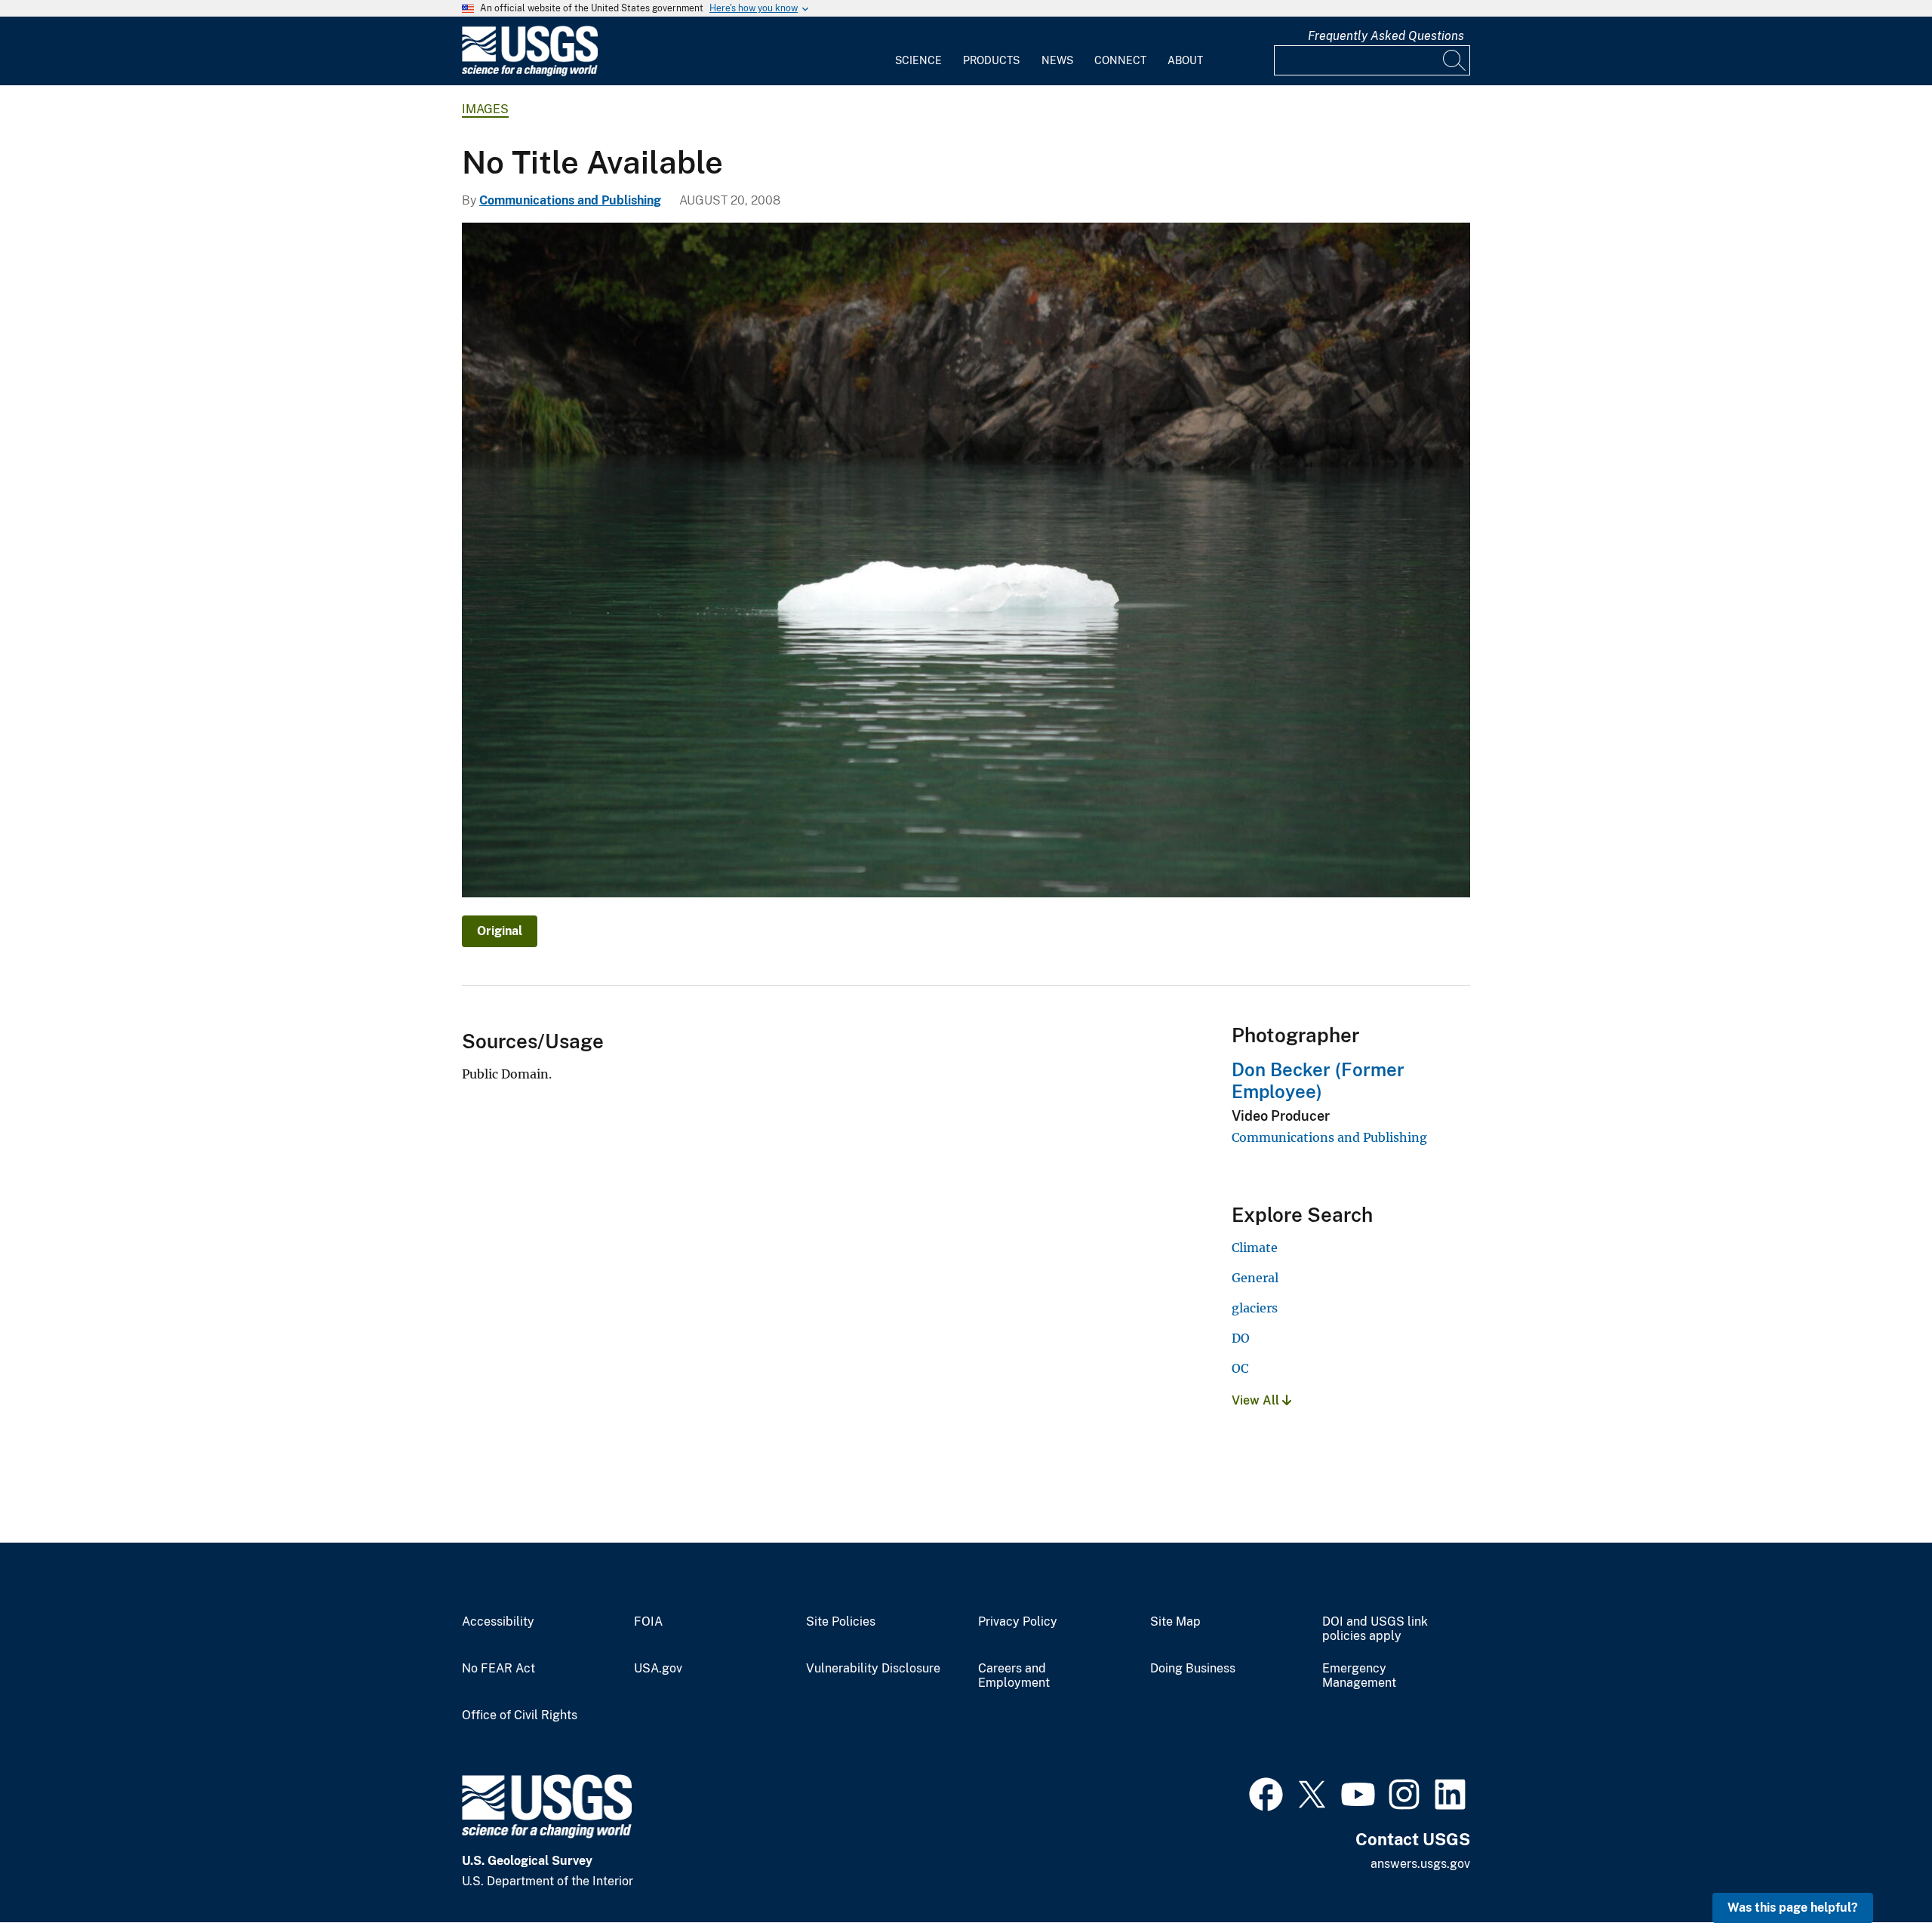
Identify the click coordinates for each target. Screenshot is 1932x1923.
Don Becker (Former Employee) (1318, 1080)
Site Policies (841, 1622)
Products (991, 60)
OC (1240, 1368)
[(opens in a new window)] (1266, 1792)
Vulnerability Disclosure (873, 1669)
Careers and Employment (1014, 1676)
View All (1257, 1400)
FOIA (648, 1622)
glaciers (1255, 1308)
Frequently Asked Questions (1386, 36)
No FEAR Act (498, 1669)
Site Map (1175, 1622)
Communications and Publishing (570, 200)
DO (1241, 1338)
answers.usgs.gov (1420, 1864)
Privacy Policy (1018, 1622)
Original (500, 931)
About (1185, 60)
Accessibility (498, 1622)
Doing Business (1193, 1669)
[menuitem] (918, 51)
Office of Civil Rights (520, 1715)
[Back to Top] (1877, 1868)
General (1255, 1278)
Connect (1120, 60)
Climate (1255, 1248)
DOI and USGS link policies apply (1375, 1629)
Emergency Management (1359, 1676)
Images (485, 109)
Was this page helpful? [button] (1793, 1908)
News (1057, 60)
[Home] (530, 73)
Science (918, 60)
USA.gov (658, 1669)
